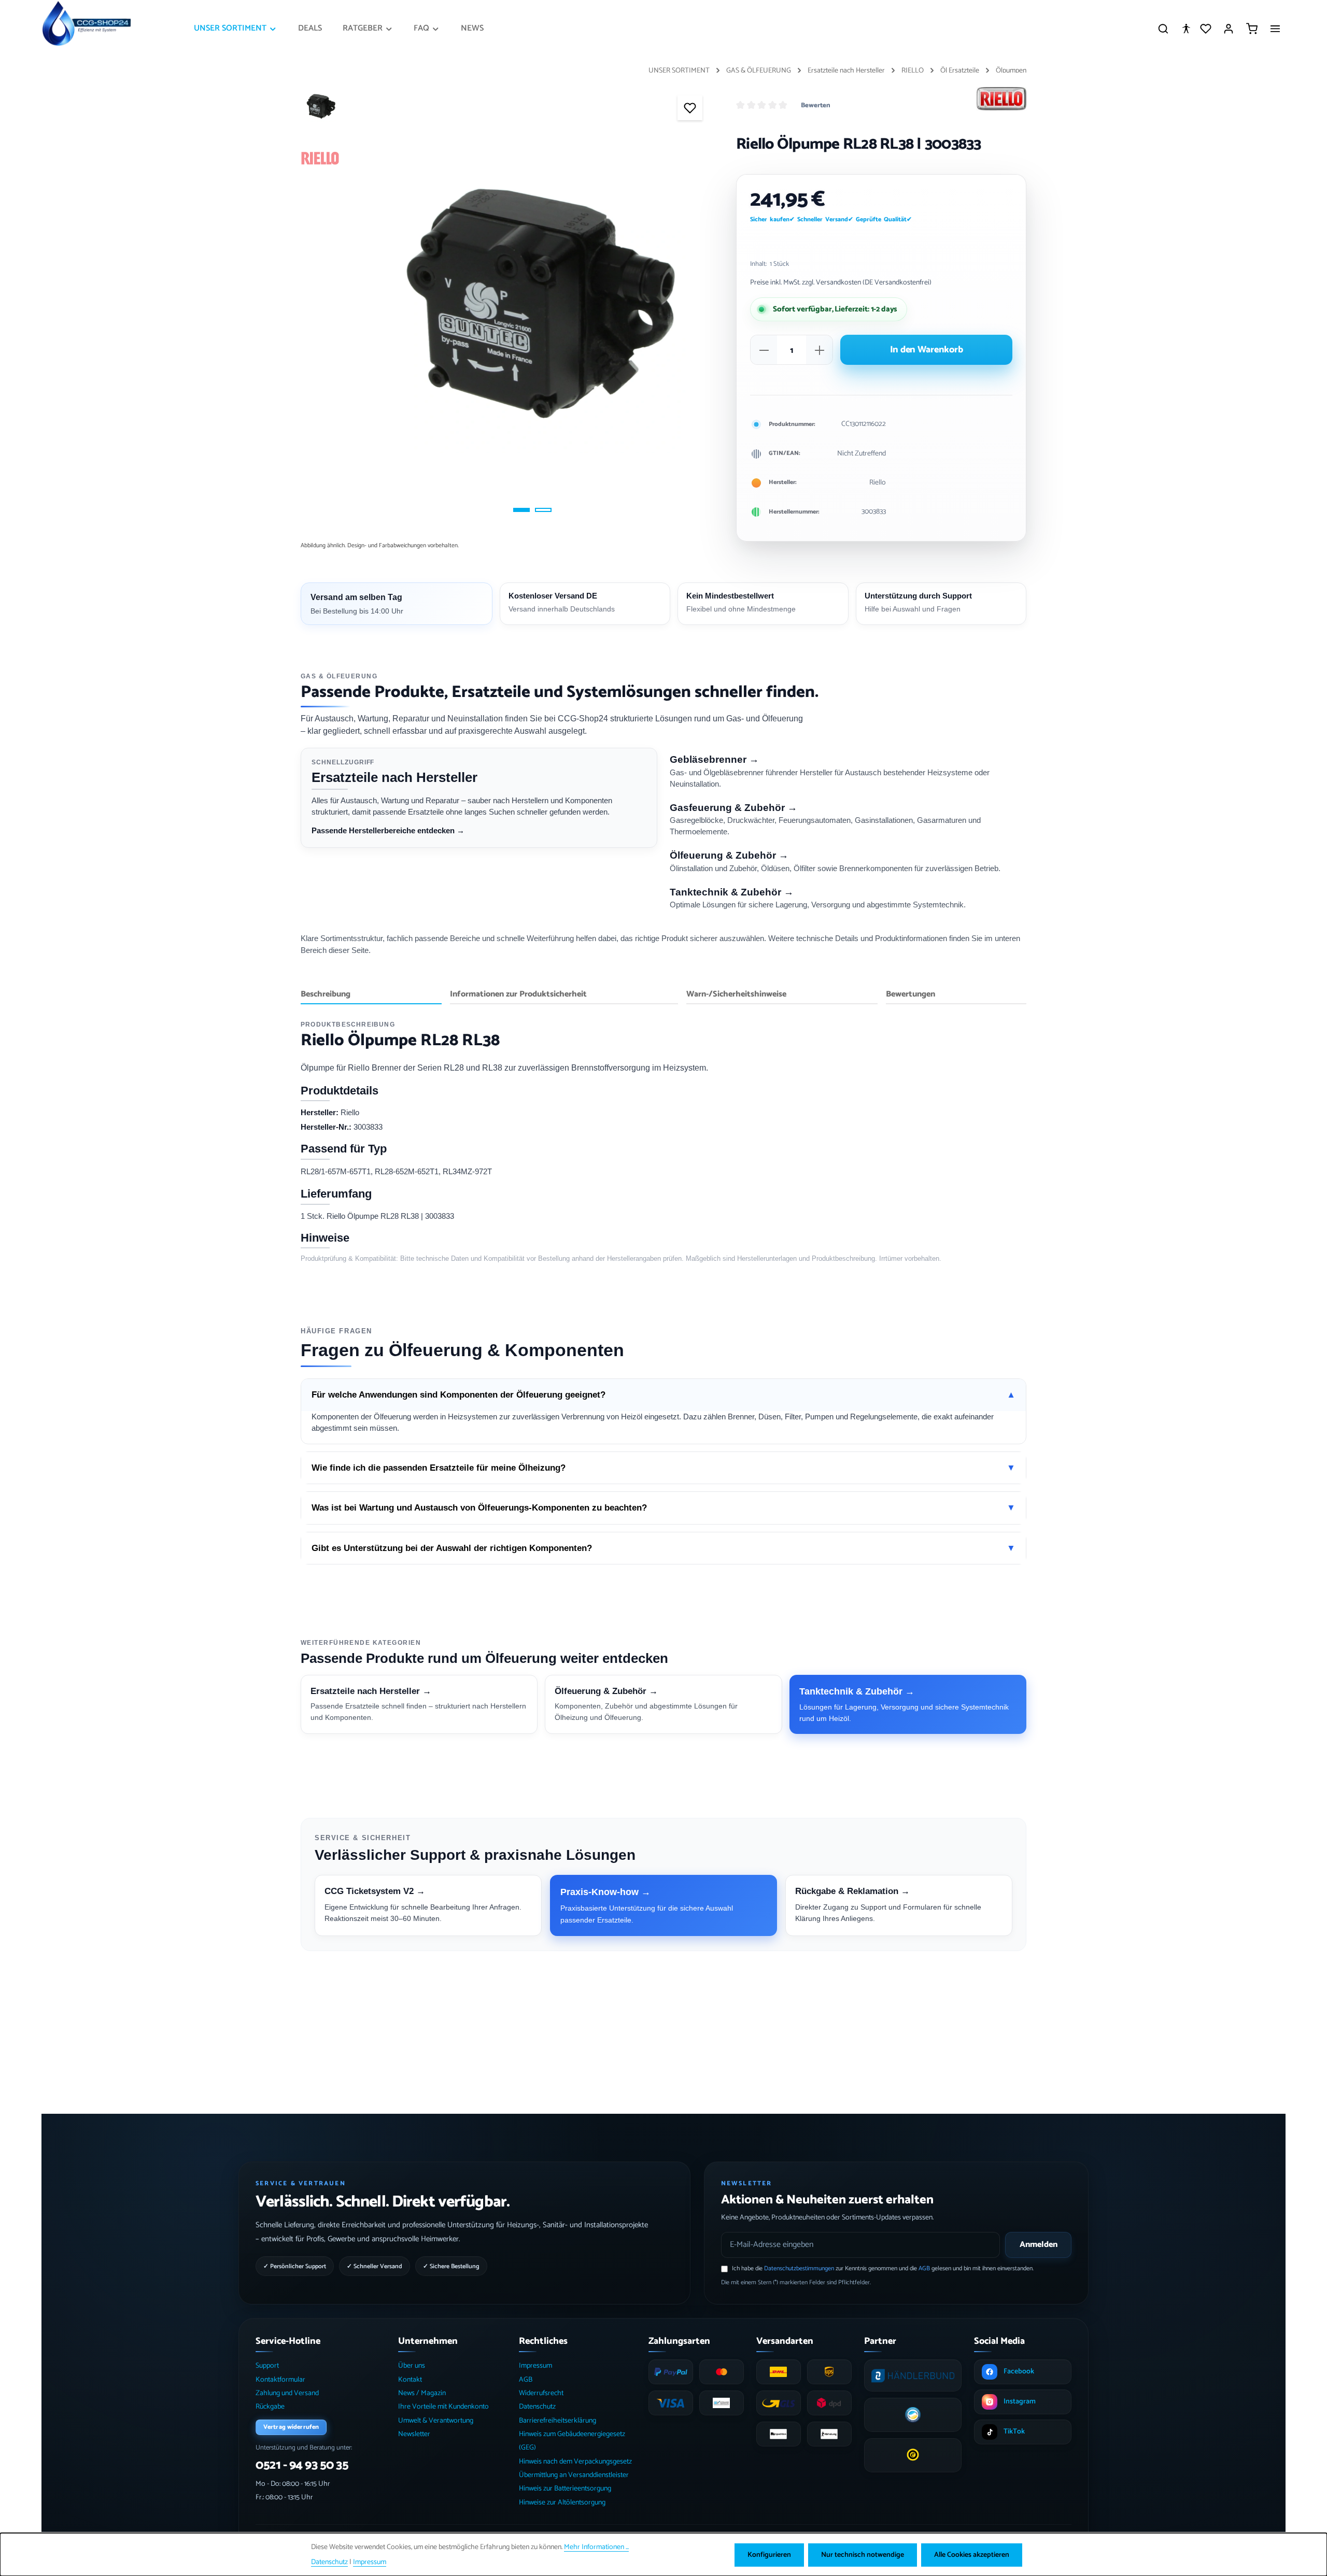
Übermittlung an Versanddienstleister (574, 2475)
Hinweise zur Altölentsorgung (562, 2503)
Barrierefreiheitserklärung (557, 2421)
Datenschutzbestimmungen (799, 2268)
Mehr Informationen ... (596, 2547)
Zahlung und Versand (287, 2393)
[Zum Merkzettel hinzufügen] (690, 108)
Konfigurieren (769, 2555)
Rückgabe (270, 2407)
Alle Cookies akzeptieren (972, 2555)
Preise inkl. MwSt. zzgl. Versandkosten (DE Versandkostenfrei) (841, 283)
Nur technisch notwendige (863, 2555)
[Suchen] (1163, 29)
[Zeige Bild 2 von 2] (543, 510)
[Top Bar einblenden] (1275, 29)
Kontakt (410, 2380)
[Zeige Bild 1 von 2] (521, 510)
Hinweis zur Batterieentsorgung (565, 2489)
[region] (508, 303)
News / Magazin (422, 2393)
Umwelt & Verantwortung (436, 2421)
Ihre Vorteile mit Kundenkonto (443, 2407)
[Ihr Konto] (1229, 29)
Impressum (535, 2366)
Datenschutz (537, 2407)
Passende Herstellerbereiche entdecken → (388, 830)
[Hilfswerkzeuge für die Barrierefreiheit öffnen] (1186, 29)
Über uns (412, 2366)
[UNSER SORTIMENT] (236, 29)
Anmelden (1039, 2245)
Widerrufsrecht (541, 2393)
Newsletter (414, 2434)
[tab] (371, 995)
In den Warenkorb (927, 350)
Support (267, 2366)
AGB (924, 2268)
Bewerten (816, 106)
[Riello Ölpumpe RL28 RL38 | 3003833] (532, 303)
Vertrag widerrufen (291, 2427)
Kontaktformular (280, 2380)
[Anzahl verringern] (764, 350)
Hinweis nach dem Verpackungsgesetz (575, 2462)
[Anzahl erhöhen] (820, 350)
